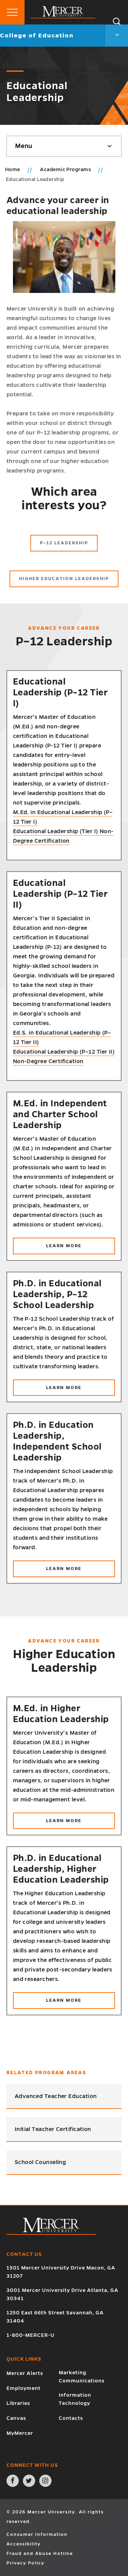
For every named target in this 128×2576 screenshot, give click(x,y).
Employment (24, 2388)
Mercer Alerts (25, 2373)
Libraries (18, 2403)
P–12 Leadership (64, 543)
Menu (24, 146)
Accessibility (24, 2544)
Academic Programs (66, 169)
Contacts (71, 2418)
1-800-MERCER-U (31, 2335)
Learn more (81, 1249)
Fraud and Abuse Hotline (40, 2554)
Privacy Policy (25, 2563)
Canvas (16, 2418)
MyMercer (20, 2433)
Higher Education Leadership (64, 579)
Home (13, 169)
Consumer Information (37, 2534)
